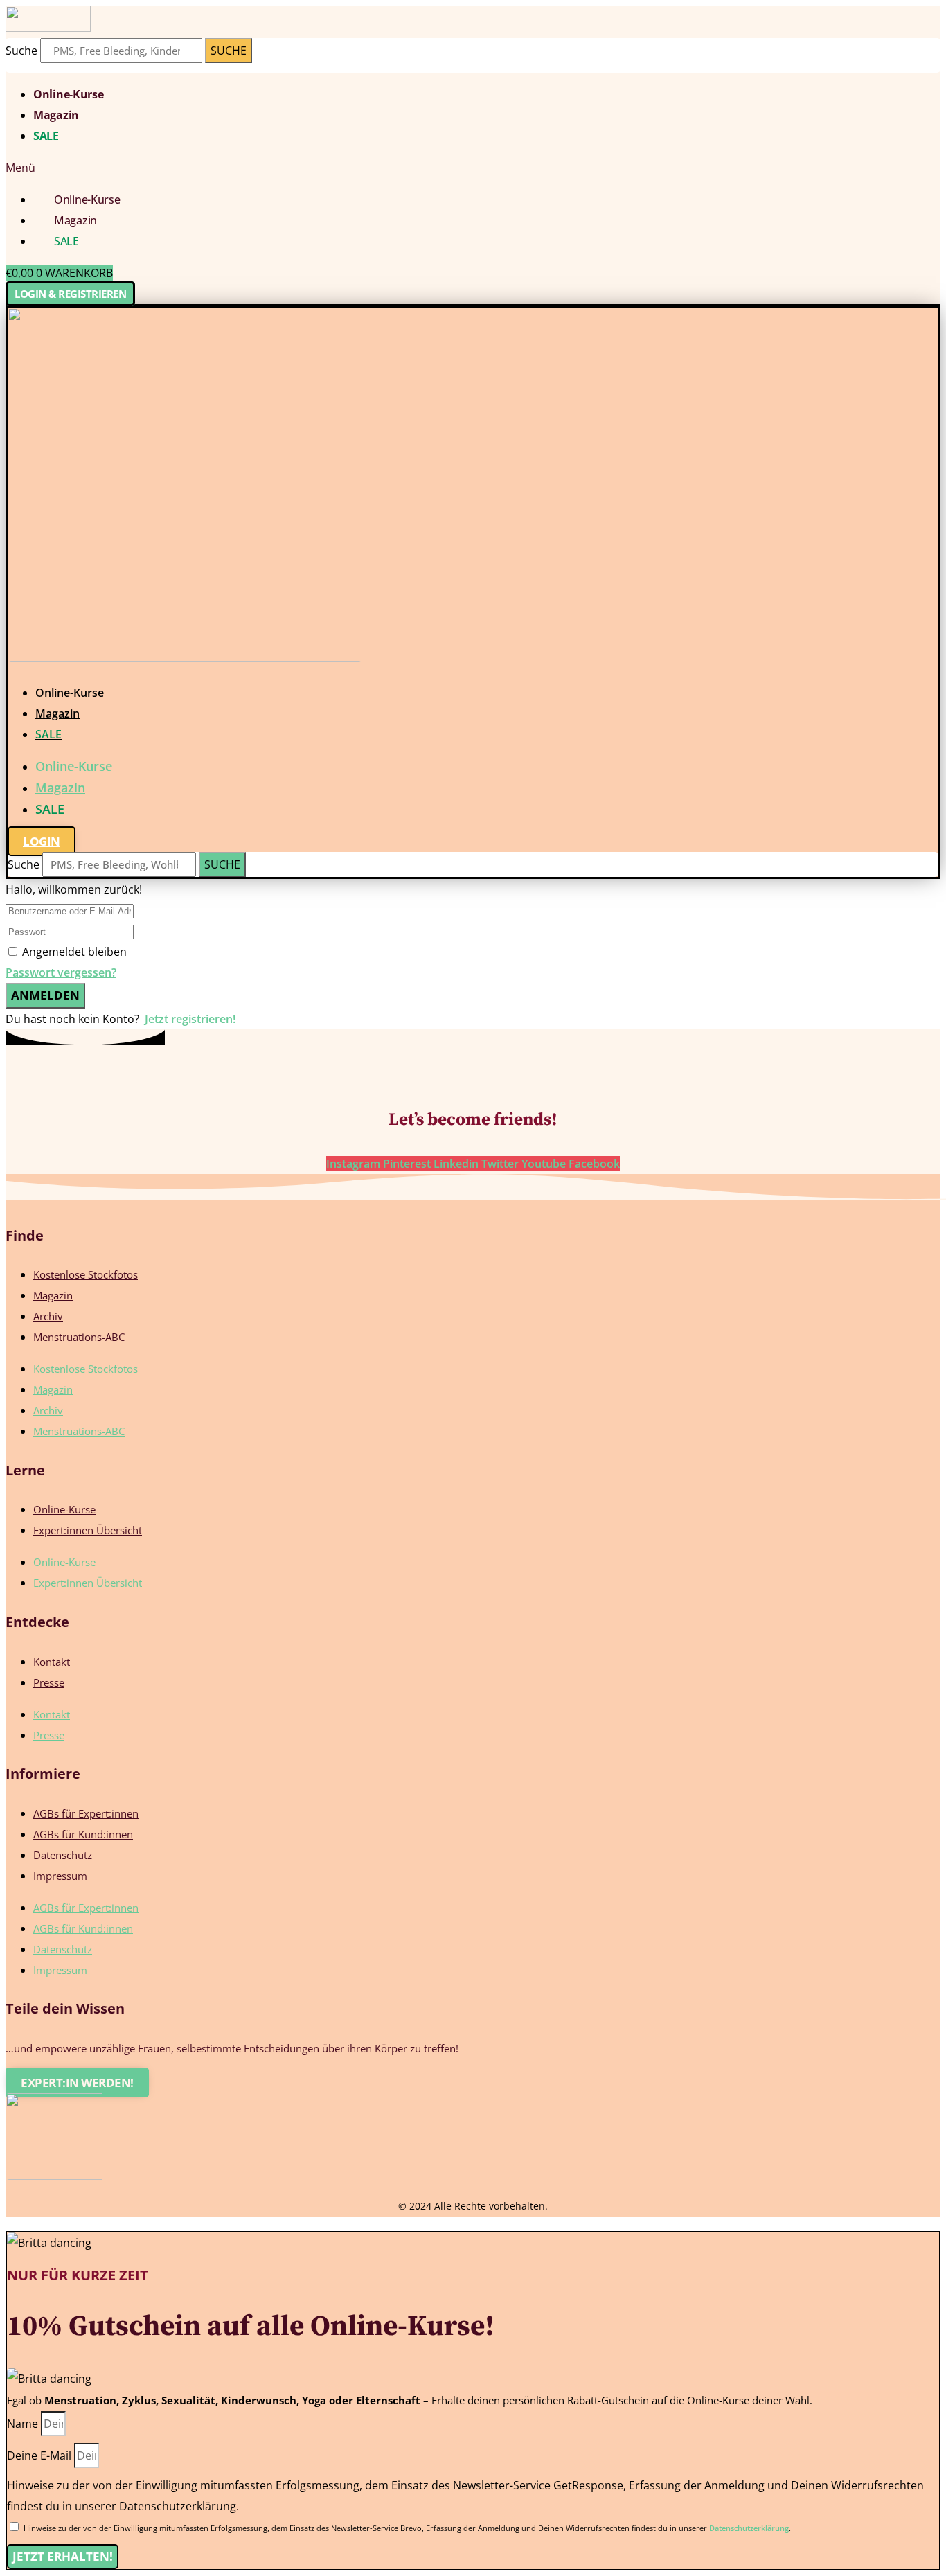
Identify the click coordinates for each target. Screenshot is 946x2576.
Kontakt (52, 1662)
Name (24, 2424)
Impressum (60, 1876)
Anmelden (45, 995)
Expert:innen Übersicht (88, 1530)
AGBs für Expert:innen (86, 1813)
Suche (21, 51)
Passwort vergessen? (61, 972)
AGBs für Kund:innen (83, 1834)
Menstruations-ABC (79, 1337)
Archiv (48, 1316)
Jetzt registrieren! (190, 1019)
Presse (49, 1682)
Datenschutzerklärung (749, 2528)
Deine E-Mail (41, 2455)
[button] (473, 168)
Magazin (56, 115)
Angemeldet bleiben (74, 952)
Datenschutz (63, 1855)
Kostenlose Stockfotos (86, 1274)
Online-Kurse (68, 94)
